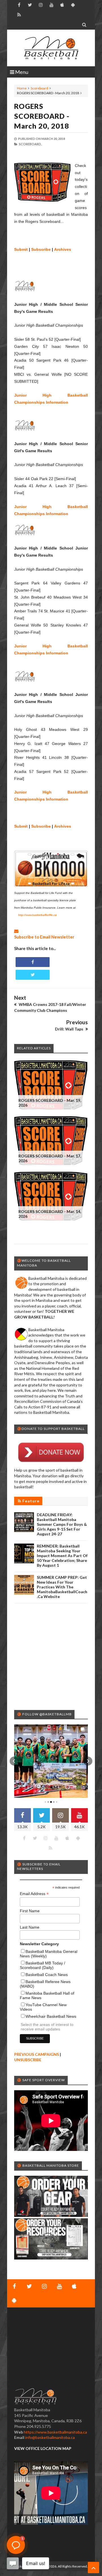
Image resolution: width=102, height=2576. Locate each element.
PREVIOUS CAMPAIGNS (37, 2054)
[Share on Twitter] (33, 975)
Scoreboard (39, 88)
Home (22, 88)
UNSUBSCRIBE (28, 2060)
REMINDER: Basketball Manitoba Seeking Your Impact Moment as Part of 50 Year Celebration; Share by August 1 (62, 1556)
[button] (14, 1761)
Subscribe (41, 249)
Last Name (30, 1927)
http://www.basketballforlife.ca (37, 915)
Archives (63, 249)
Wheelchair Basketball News (51, 2016)
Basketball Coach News (47, 1975)
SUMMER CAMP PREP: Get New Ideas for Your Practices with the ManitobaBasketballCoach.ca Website (62, 1587)
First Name (30, 1911)
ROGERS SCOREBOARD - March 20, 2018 (42, 116)
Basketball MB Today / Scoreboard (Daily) (42, 1965)
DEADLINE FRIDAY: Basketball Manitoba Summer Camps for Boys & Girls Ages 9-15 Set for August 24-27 (62, 1524)
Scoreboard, (30, 144)
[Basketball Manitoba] (51, 48)
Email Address (34, 1894)
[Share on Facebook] (33, 962)
